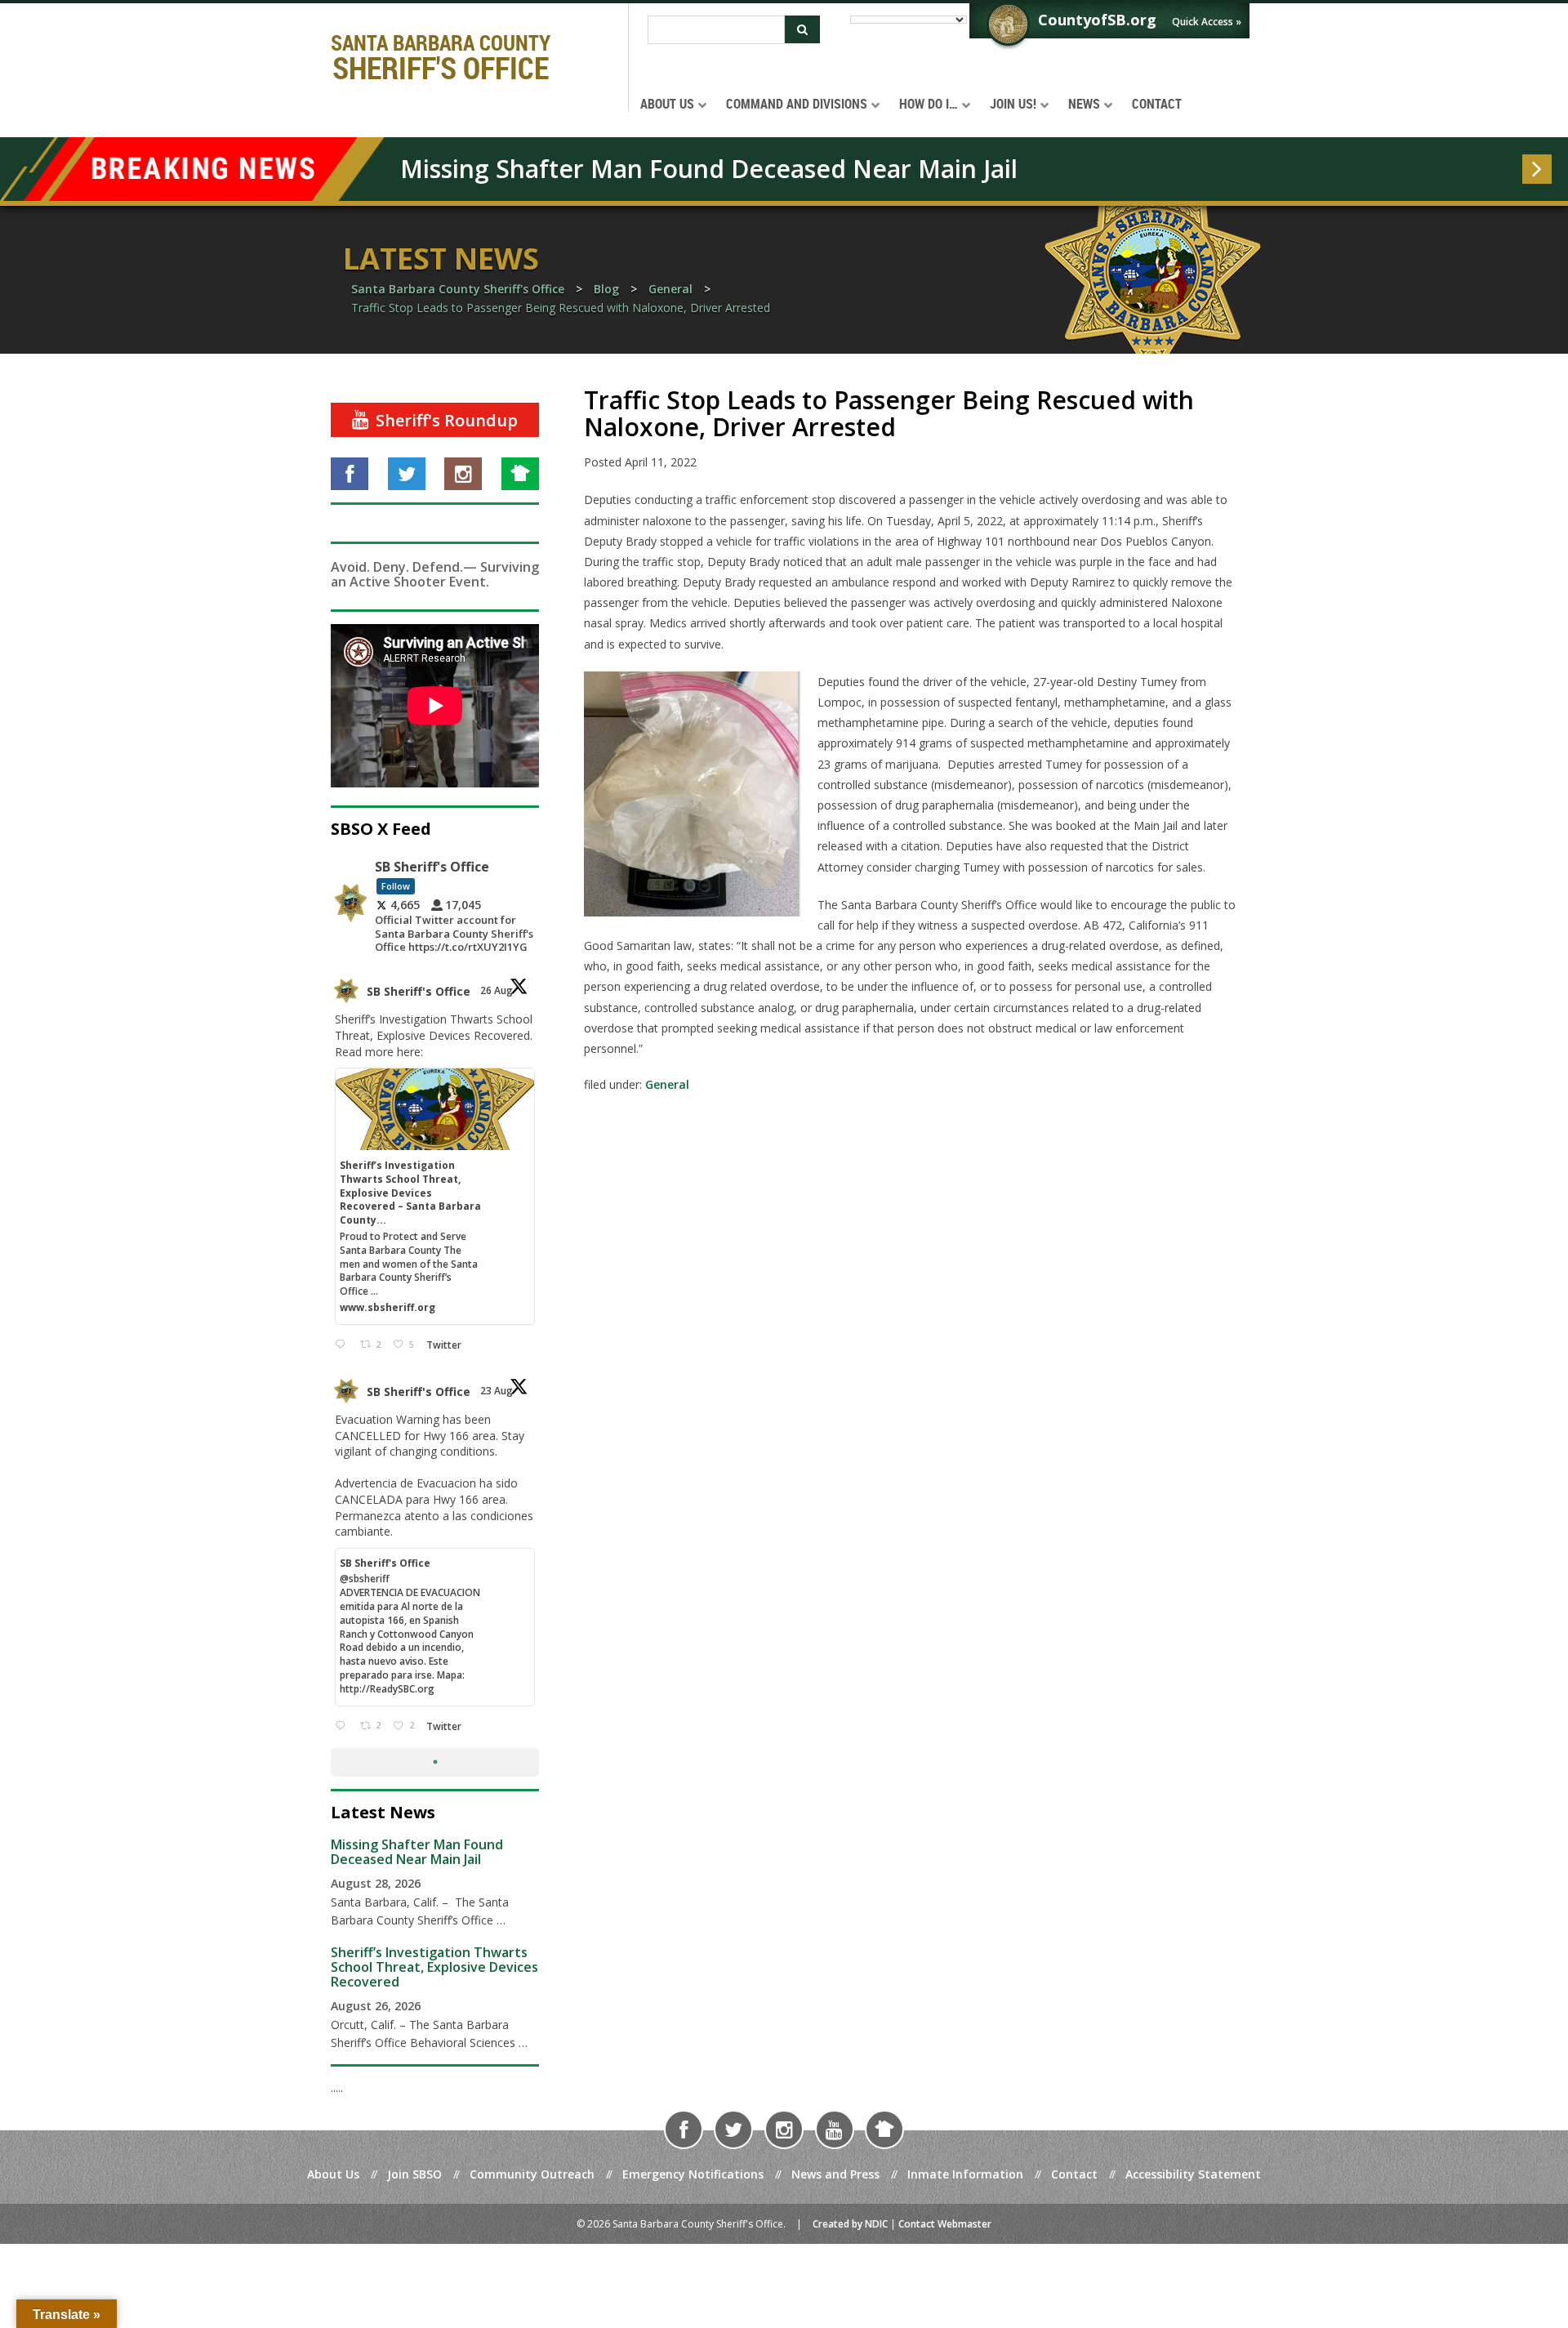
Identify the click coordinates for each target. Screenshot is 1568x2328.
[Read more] (1537, 169)
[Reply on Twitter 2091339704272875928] (343, 1726)
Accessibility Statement (1193, 2174)
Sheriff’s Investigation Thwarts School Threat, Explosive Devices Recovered (434, 1967)
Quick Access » (1207, 22)
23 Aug (498, 1391)
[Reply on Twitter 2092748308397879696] (343, 1345)
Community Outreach (532, 2174)
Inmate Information (965, 2174)
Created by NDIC (850, 2224)
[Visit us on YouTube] (835, 2130)
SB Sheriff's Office (419, 991)
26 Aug (498, 990)
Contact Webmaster (945, 2224)
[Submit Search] (802, 29)
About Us (333, 2174)
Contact (1074, 2174)
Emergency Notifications (693, 2174)
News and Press (835, 2174)
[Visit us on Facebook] (350, 474)
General (667, 1084)
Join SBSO (414, 2174)
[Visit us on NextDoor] (520, 474)
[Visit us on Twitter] (407, 474)
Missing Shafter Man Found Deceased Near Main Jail (709, 169)
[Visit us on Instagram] (463, 474)
